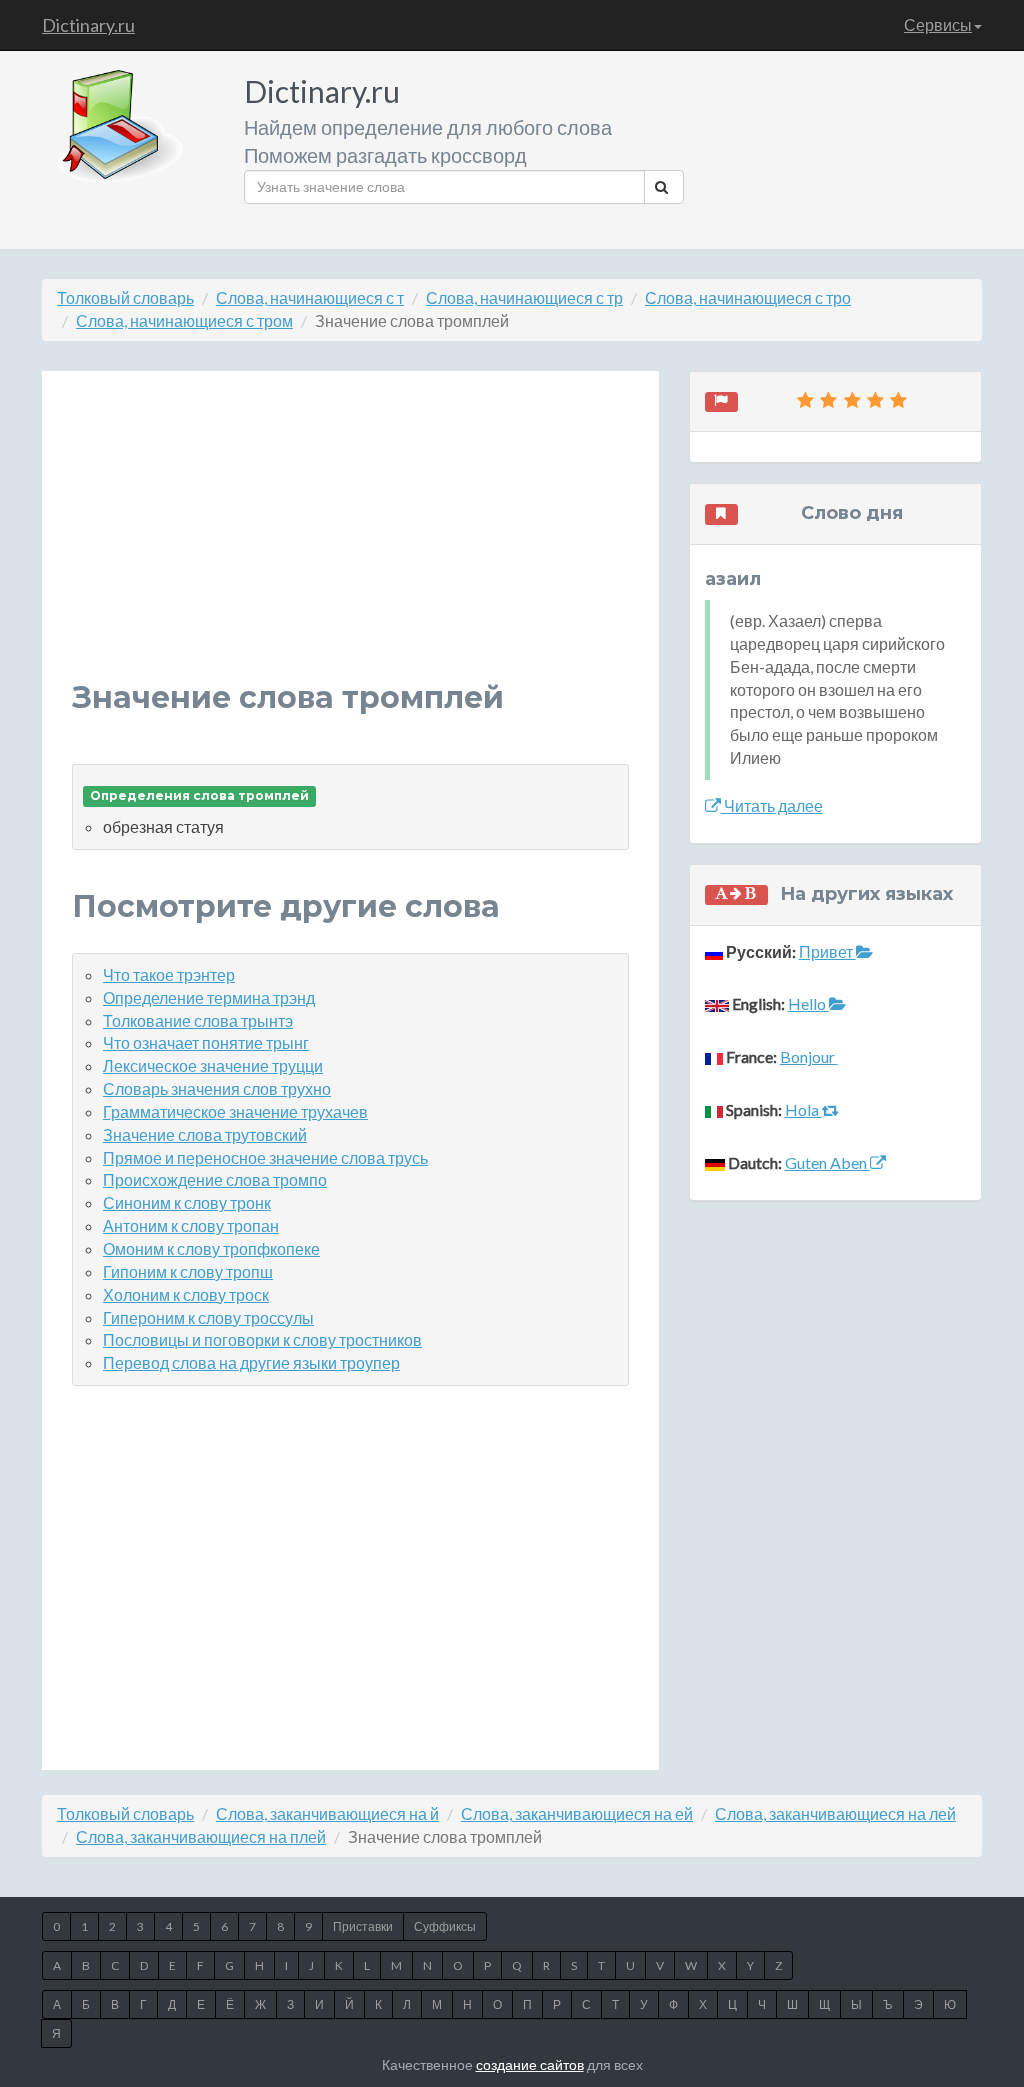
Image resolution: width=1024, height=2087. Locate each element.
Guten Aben (827, 1162)
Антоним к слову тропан (191, 1225)
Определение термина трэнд (209, 997)
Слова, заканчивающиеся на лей (835, 1813)
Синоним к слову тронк (187, 1202)
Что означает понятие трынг (206, 1042)
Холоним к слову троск (186, 1294)
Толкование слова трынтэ (198, 1020)
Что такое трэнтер (169, 974)
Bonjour (809, 1056)
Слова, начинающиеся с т (310, 297)
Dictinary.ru (88, 25)
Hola (803, 1109)
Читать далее (772, 805)
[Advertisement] (350, 541)
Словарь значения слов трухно (217, 1088)
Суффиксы (445, 1926)
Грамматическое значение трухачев (235, 1111)
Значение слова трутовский (205, 1134)
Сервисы (938, 24)
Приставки (363, 1926)
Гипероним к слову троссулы (208, 1317)
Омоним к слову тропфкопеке (211, 1248)
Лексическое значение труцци (213, 1065)
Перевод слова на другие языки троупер (251, 1362)
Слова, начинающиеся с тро (748, 297)
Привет (827, 951)
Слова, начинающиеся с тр (524, 297)
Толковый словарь (125, 297)
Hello (808, 1003)
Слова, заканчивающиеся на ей (577, 1813)
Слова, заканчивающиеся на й (327, 1813)
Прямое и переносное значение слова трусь (265, 1157)
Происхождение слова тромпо (215, 1179)
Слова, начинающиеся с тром (184, 320)
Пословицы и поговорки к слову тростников (262, 1339)
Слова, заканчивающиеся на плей (201, 1836)
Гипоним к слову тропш (188, 1271)
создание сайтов (530, 2064)
